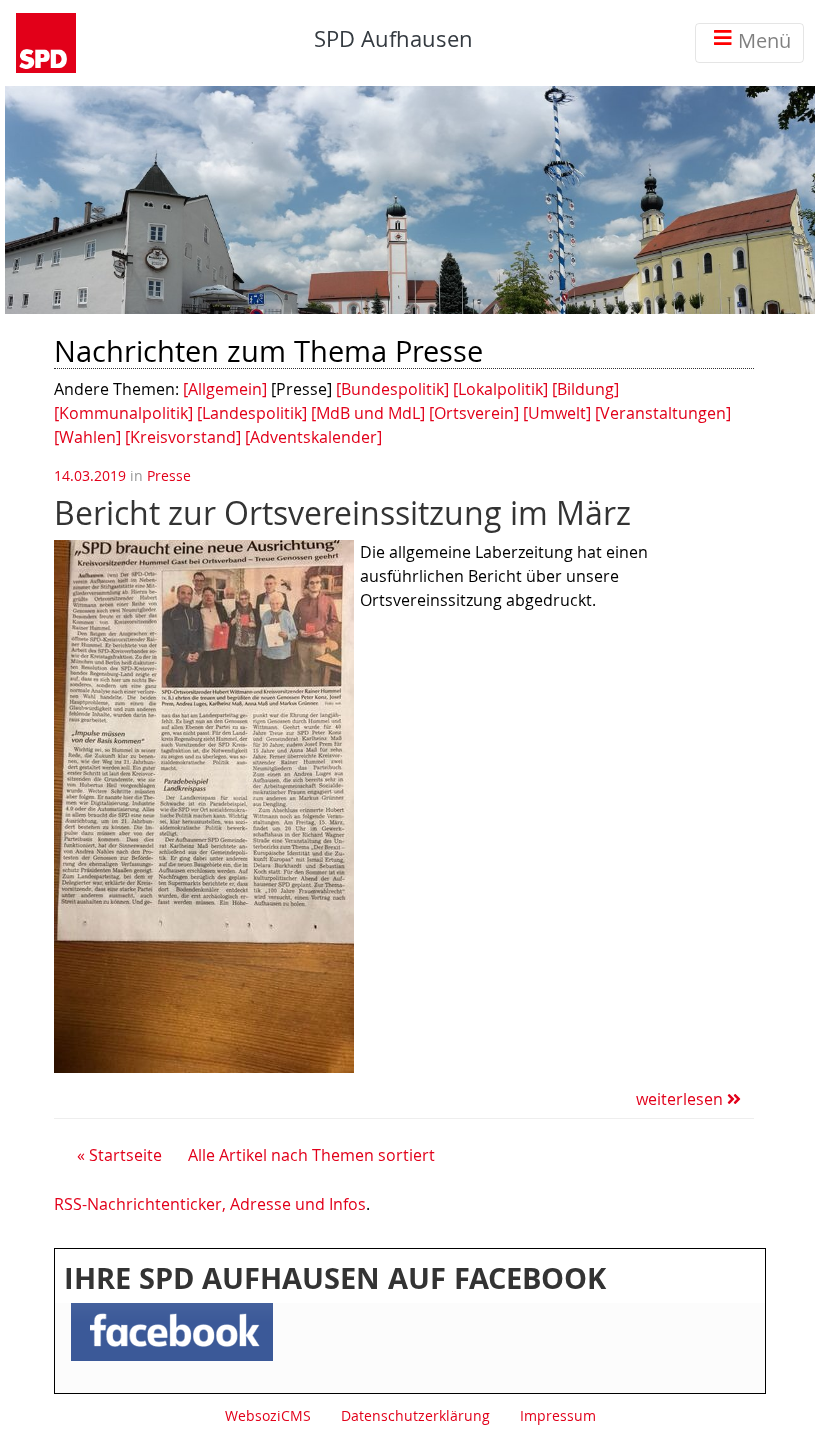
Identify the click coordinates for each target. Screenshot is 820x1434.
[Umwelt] (557, 413)
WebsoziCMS (268, 1415)
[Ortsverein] (474, 413)
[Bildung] (585, 389)
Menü (764, 40)
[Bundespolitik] (392, 389)
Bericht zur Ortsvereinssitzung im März (342, 512)
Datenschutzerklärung (415, 1415)
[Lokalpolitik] (500, 389)
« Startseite (119, 1155)
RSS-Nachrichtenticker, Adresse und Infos (210, 1204)
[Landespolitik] (252, 413)
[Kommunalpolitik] (123, 413)
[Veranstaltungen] (663, 413)
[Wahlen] (87, 437)
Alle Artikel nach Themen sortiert (311, 1155)
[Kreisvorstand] (183, 437)
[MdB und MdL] (368, 413)
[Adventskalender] (313, 437)
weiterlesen (681, 1099)
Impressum (558, 1415)
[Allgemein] (225, 389)
